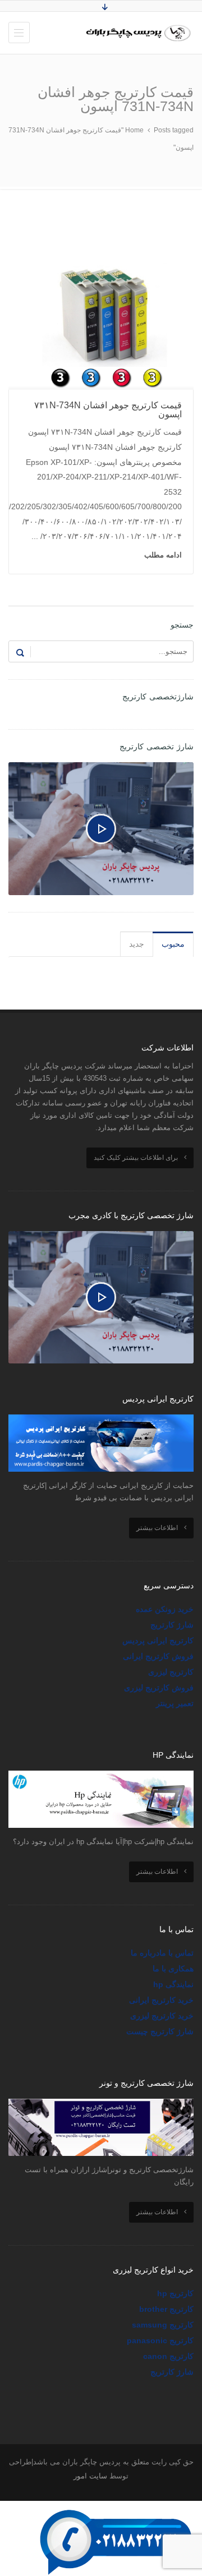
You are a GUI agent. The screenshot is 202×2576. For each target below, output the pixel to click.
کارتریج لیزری (171, 1672)
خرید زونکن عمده (165, 1609)
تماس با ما (176, 1953)
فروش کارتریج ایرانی (158, 1656)
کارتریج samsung (163, 2325)
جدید (137, 944)
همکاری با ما (173, 1969)
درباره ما (145, 1953)
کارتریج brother (166, 2309)
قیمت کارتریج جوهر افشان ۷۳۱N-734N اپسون (108, 410)
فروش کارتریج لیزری (159, 1688)
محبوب (173, 944)
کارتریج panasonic (160, 2340)
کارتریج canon (168, 2356)
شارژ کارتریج (172, 1625)
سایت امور (90, 2476)
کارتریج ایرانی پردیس (158, 1640)
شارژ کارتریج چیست (160, 2031)
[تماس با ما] (118, 2508)
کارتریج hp (175, 2293)
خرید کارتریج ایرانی (161, 2000)
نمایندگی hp (173, 1984)
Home (134, 130)
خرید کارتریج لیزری (162, 2016)
